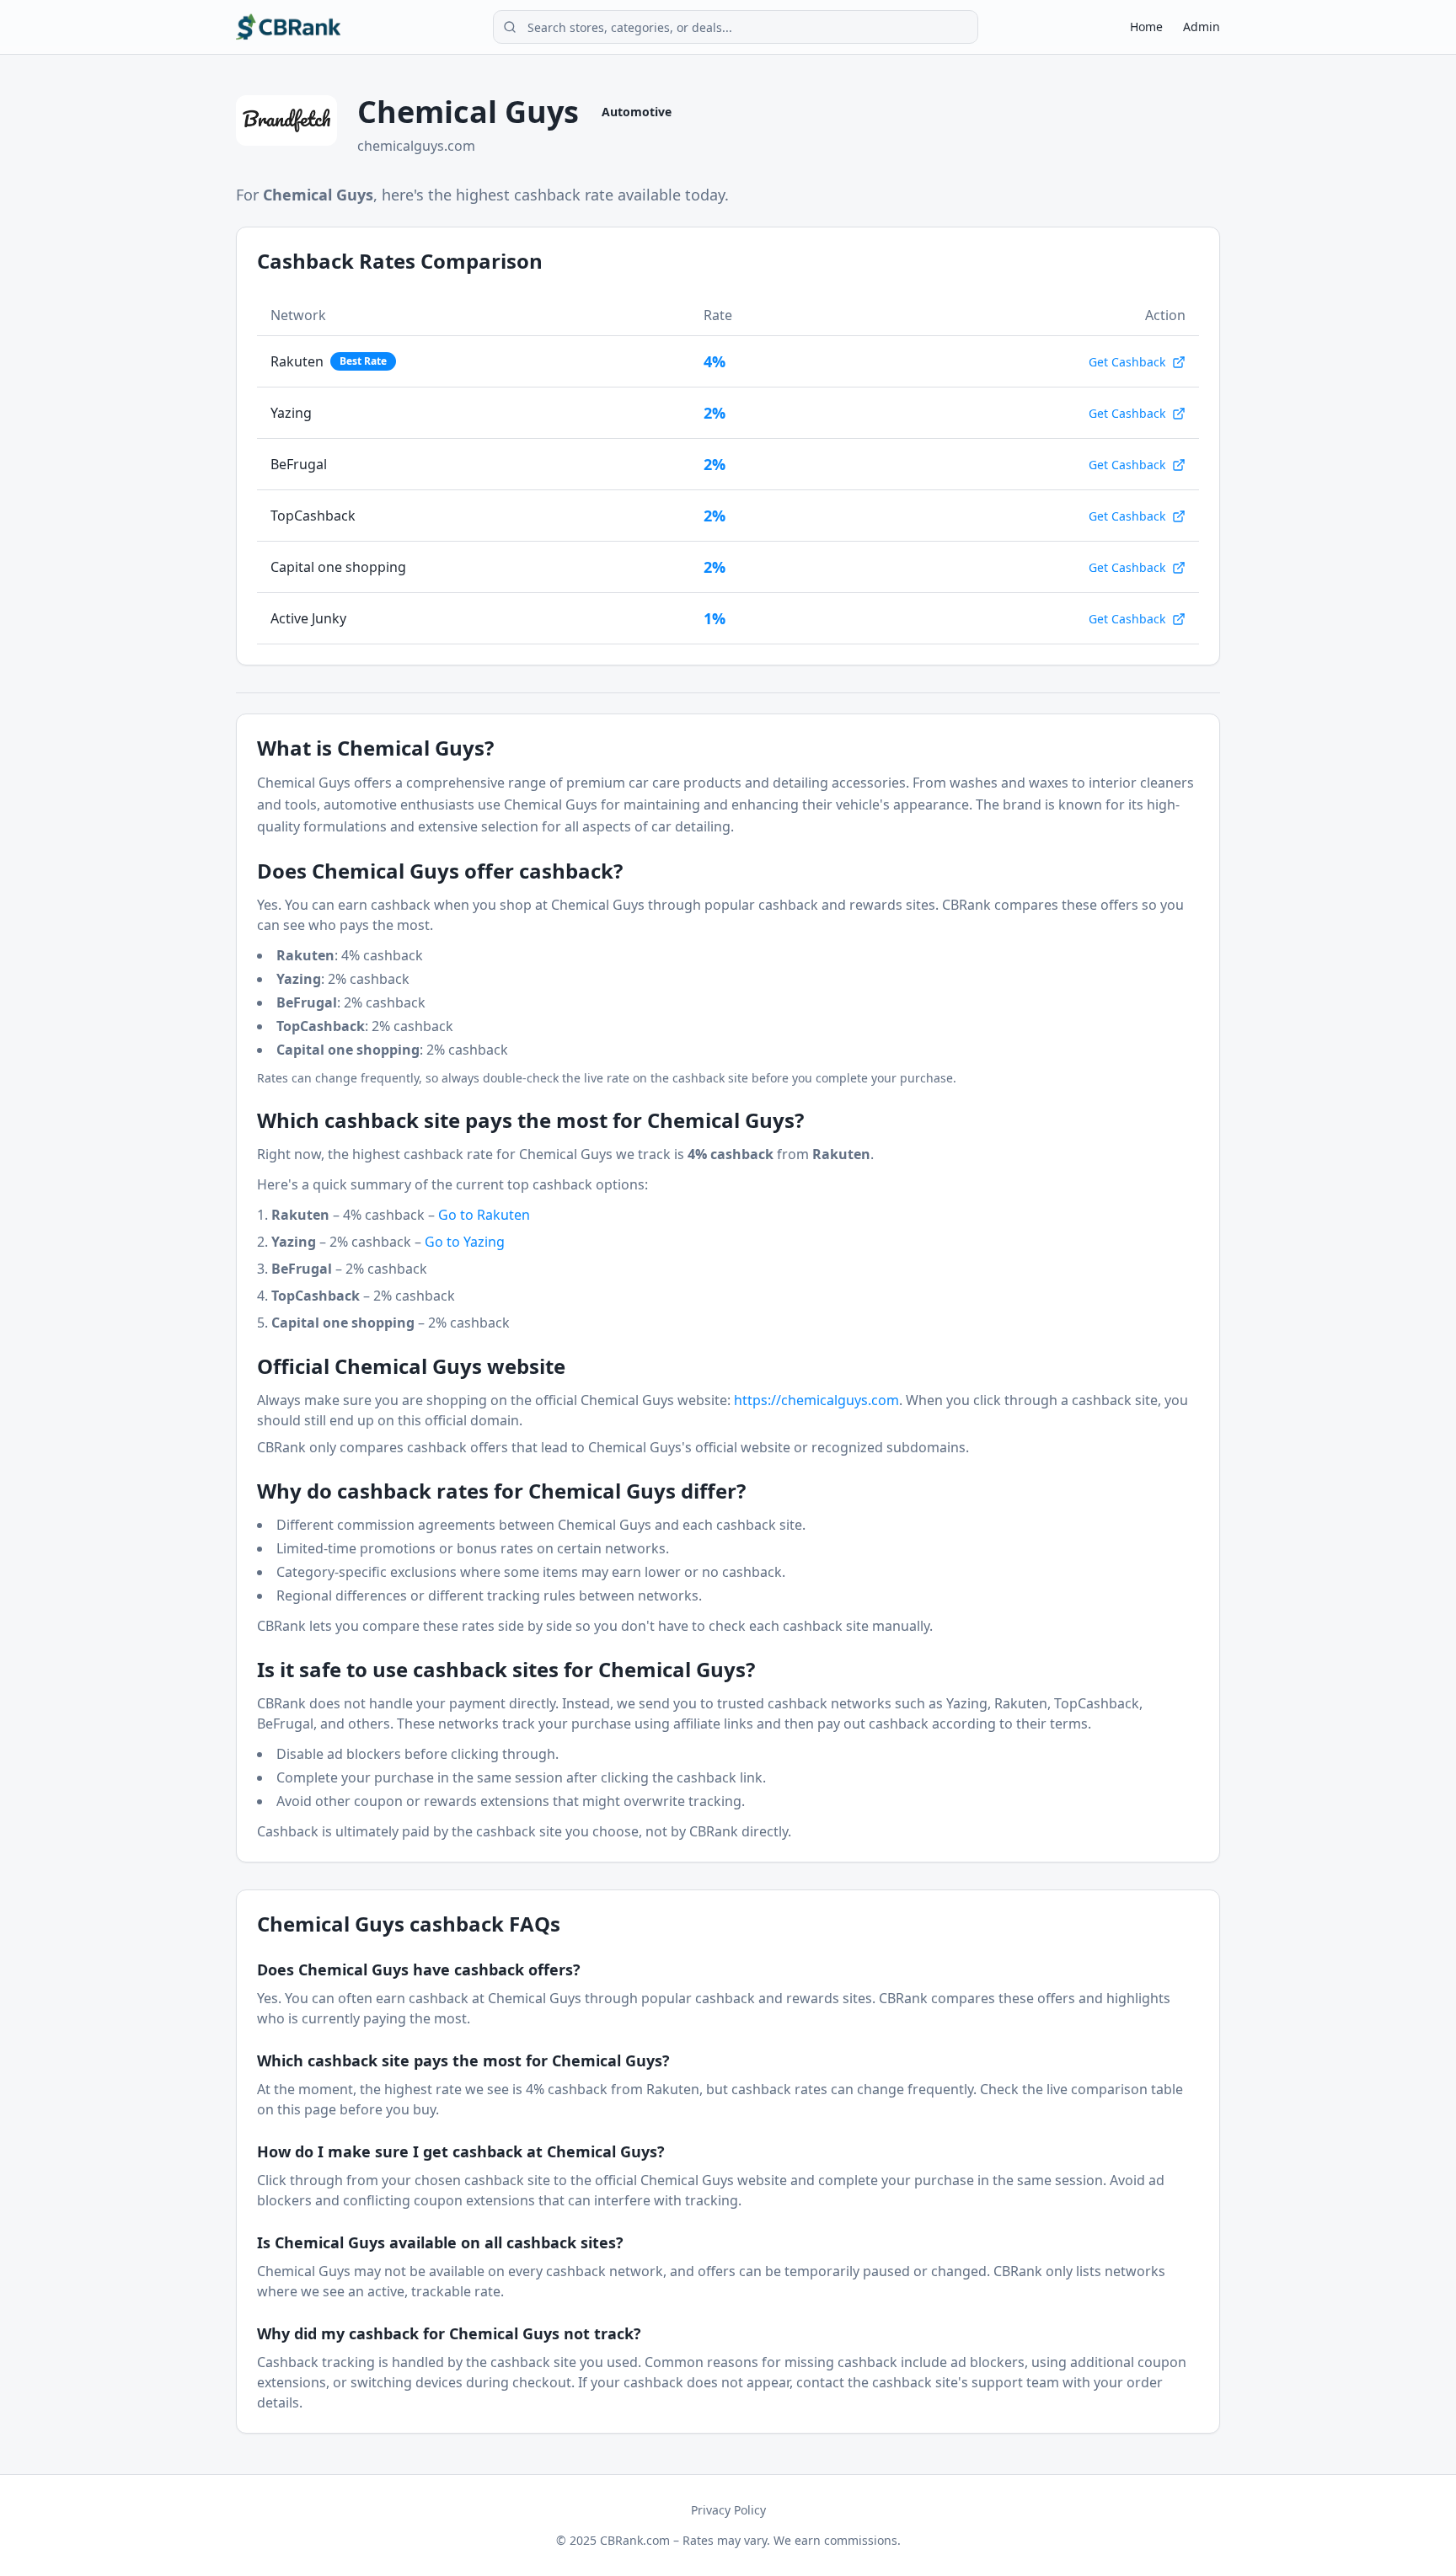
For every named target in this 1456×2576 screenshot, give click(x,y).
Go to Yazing (465, 1242)
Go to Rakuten (484, 1215)
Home (1146, 27)
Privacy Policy (728, 2510)
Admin (1202, 27)
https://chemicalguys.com (816, 1400)
